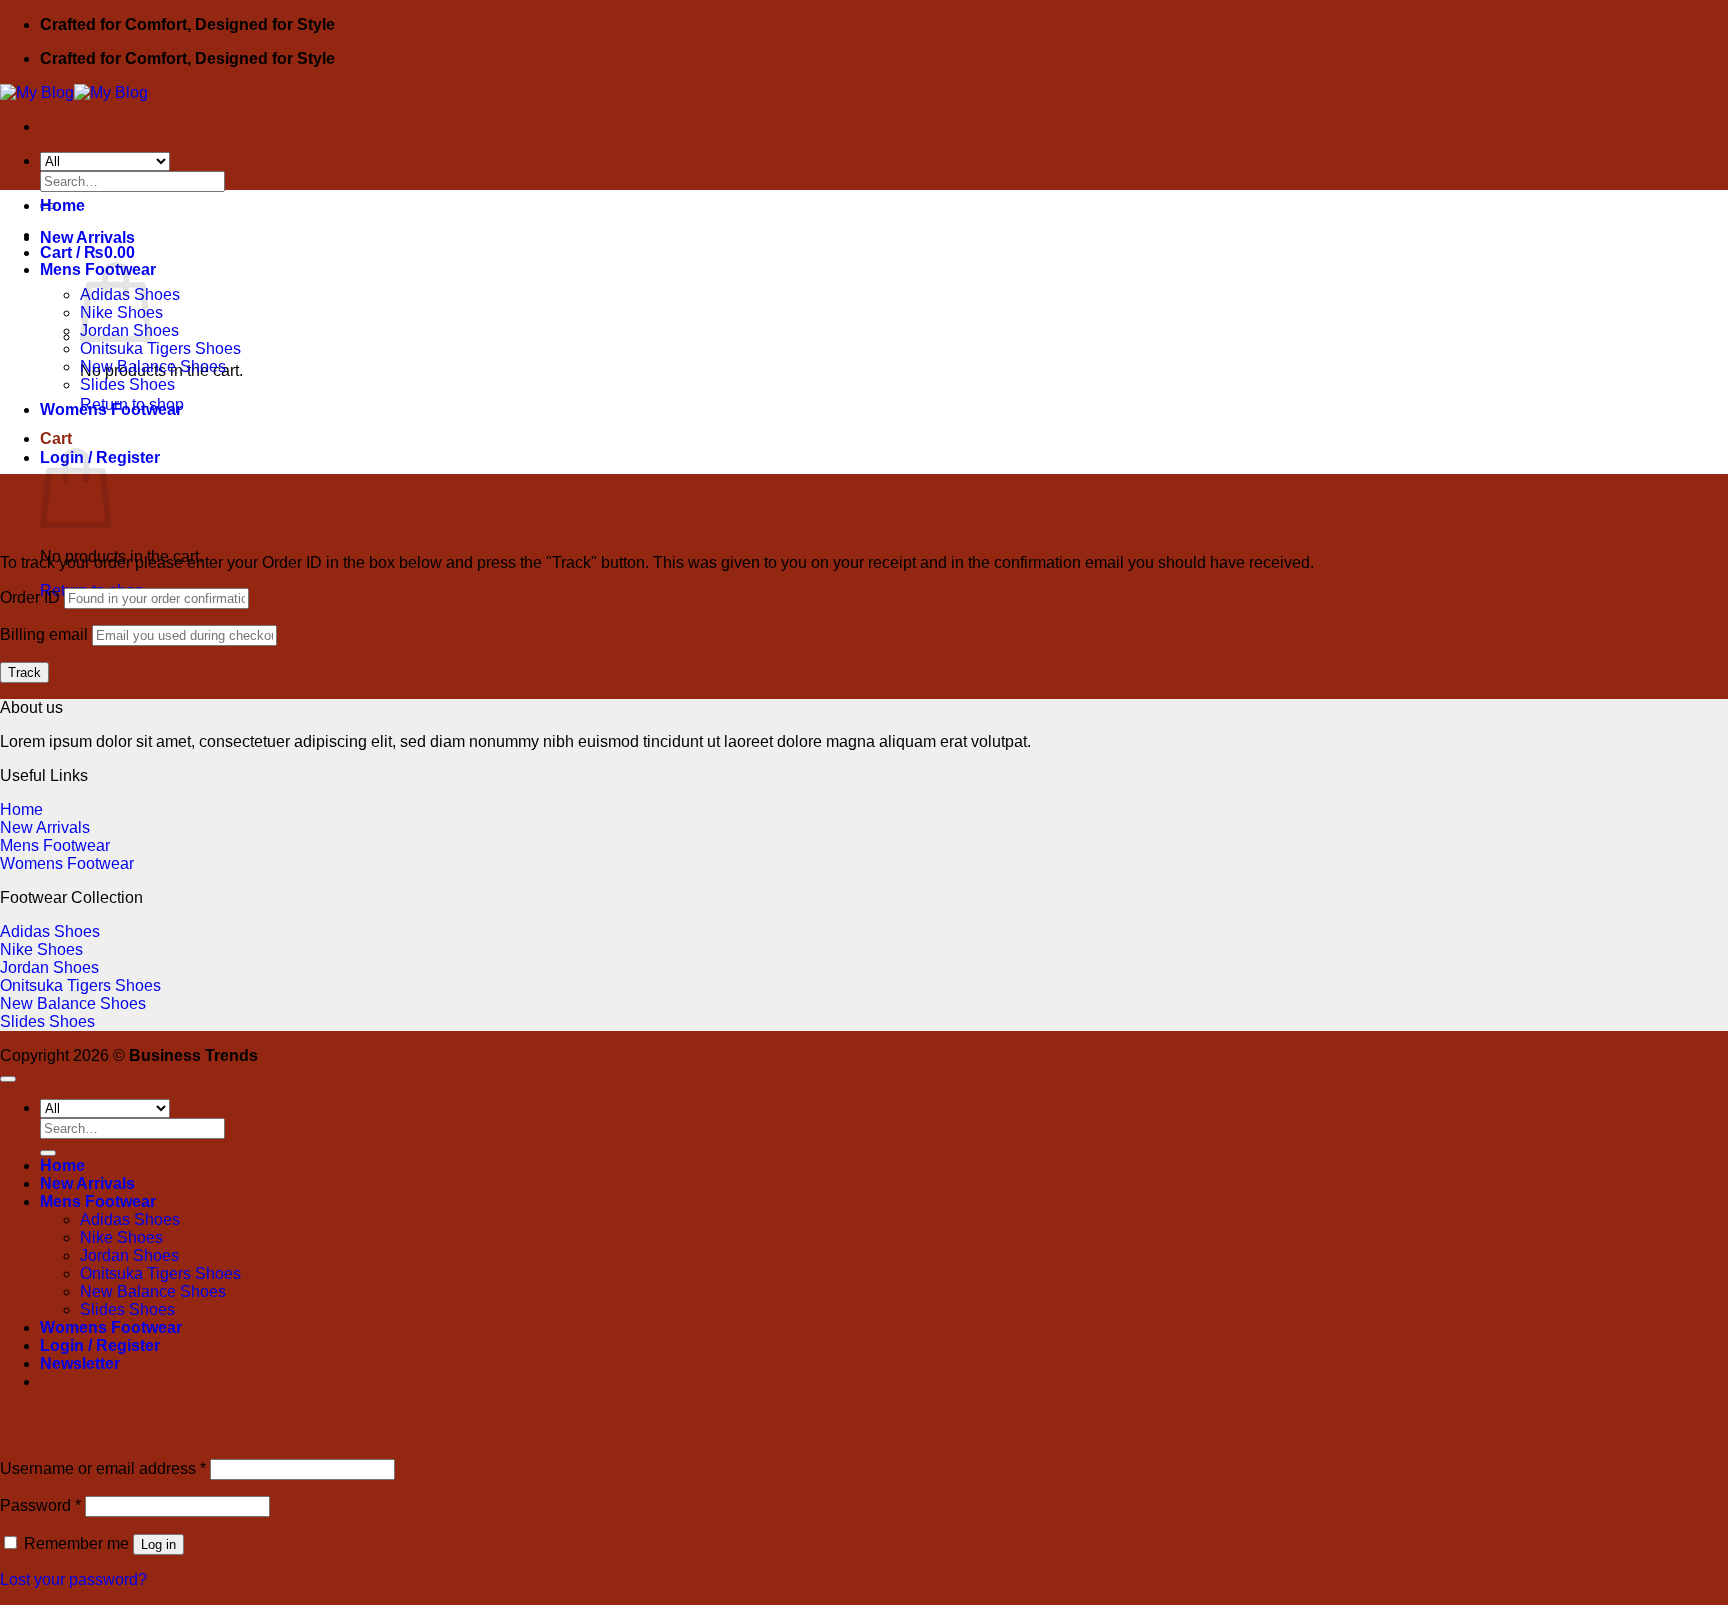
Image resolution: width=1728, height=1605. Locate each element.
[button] (80, 1363)
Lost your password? (73, 1579)
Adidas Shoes (50, 931)
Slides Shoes (127, 384)
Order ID (30, 597)
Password (40, 1505)
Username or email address (103, 1468)
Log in (158, 1544)
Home (62, 205)
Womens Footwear (111, 409)
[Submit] (48, 1153)
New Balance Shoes (153, 366)
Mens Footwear (55, 845)
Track (24, 672)
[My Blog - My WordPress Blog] (74, 92)
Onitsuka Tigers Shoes (160, 348)
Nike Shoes (41, 949)
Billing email (44, 634)
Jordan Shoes (49, 967)
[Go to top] (8, 1079)
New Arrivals (87, 237)
